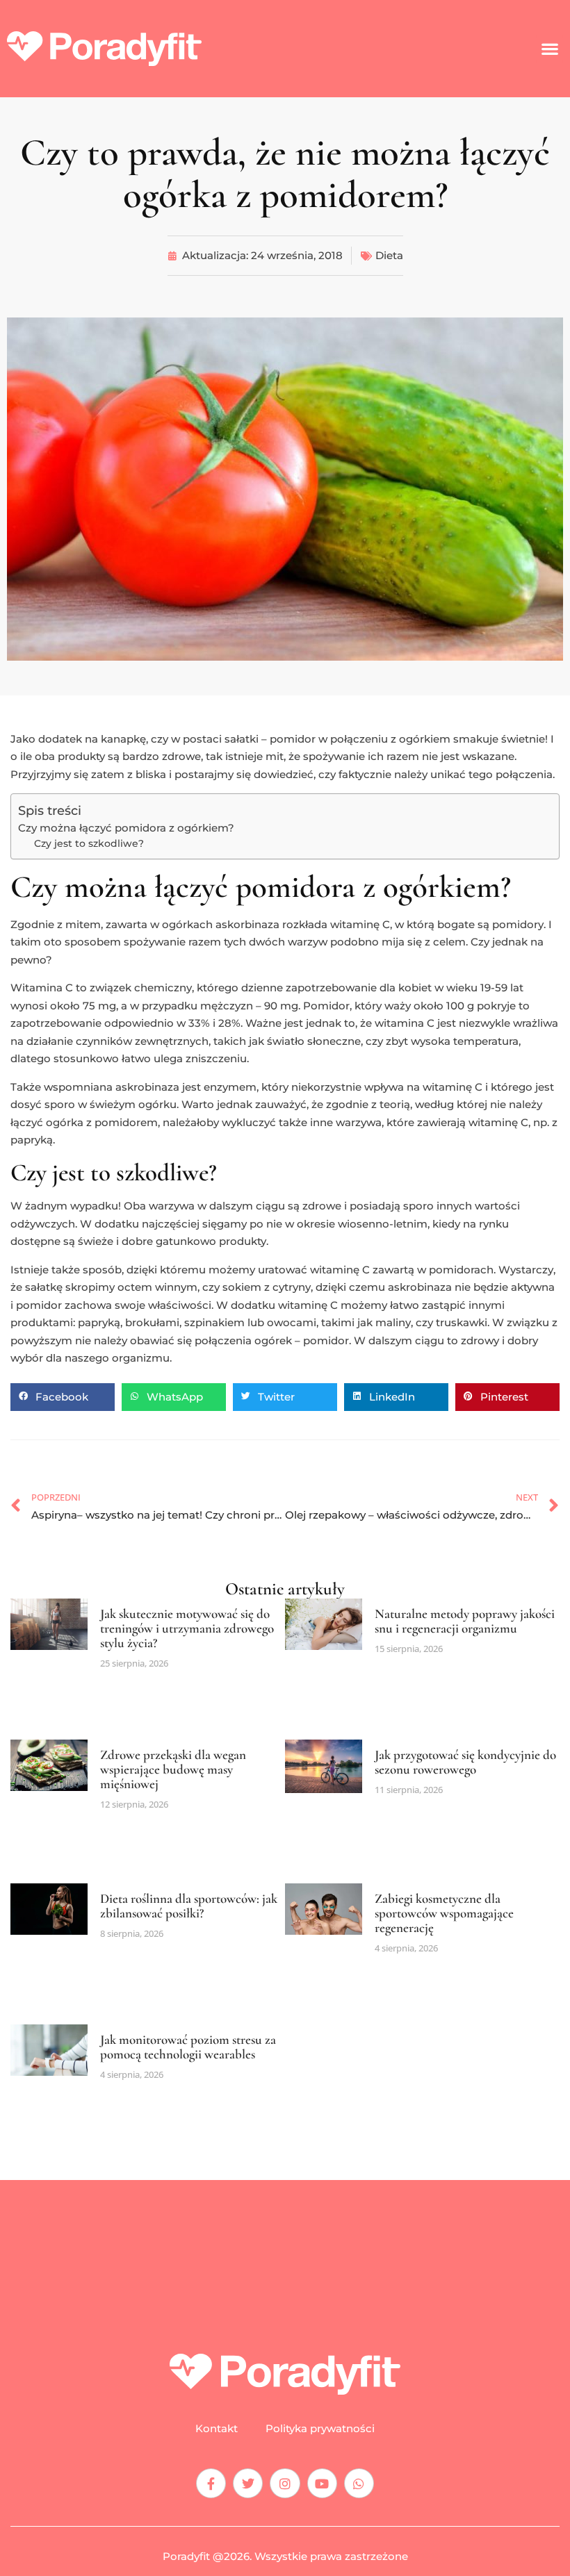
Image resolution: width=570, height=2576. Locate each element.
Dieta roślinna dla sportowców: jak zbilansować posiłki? (189, 1906)
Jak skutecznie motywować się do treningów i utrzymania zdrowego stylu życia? (187, 1628)
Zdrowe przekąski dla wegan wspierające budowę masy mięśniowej (173, 1769)
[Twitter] (248, 2483)
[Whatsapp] (359, 2483)
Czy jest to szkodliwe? (89, 843)
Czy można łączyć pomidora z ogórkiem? (126, 828)
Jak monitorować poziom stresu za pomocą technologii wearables (188, 2047)
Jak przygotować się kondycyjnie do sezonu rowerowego (465, 1762)
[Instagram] (285, 2483)
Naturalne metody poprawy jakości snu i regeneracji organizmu (465, 1621)
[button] (549, 49)
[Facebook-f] (211, 2483)
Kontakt (217, 2429)
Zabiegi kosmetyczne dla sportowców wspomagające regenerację (444, 1913)
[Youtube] (322, 2483)
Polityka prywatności (320, 2429)
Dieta (389, 255)
